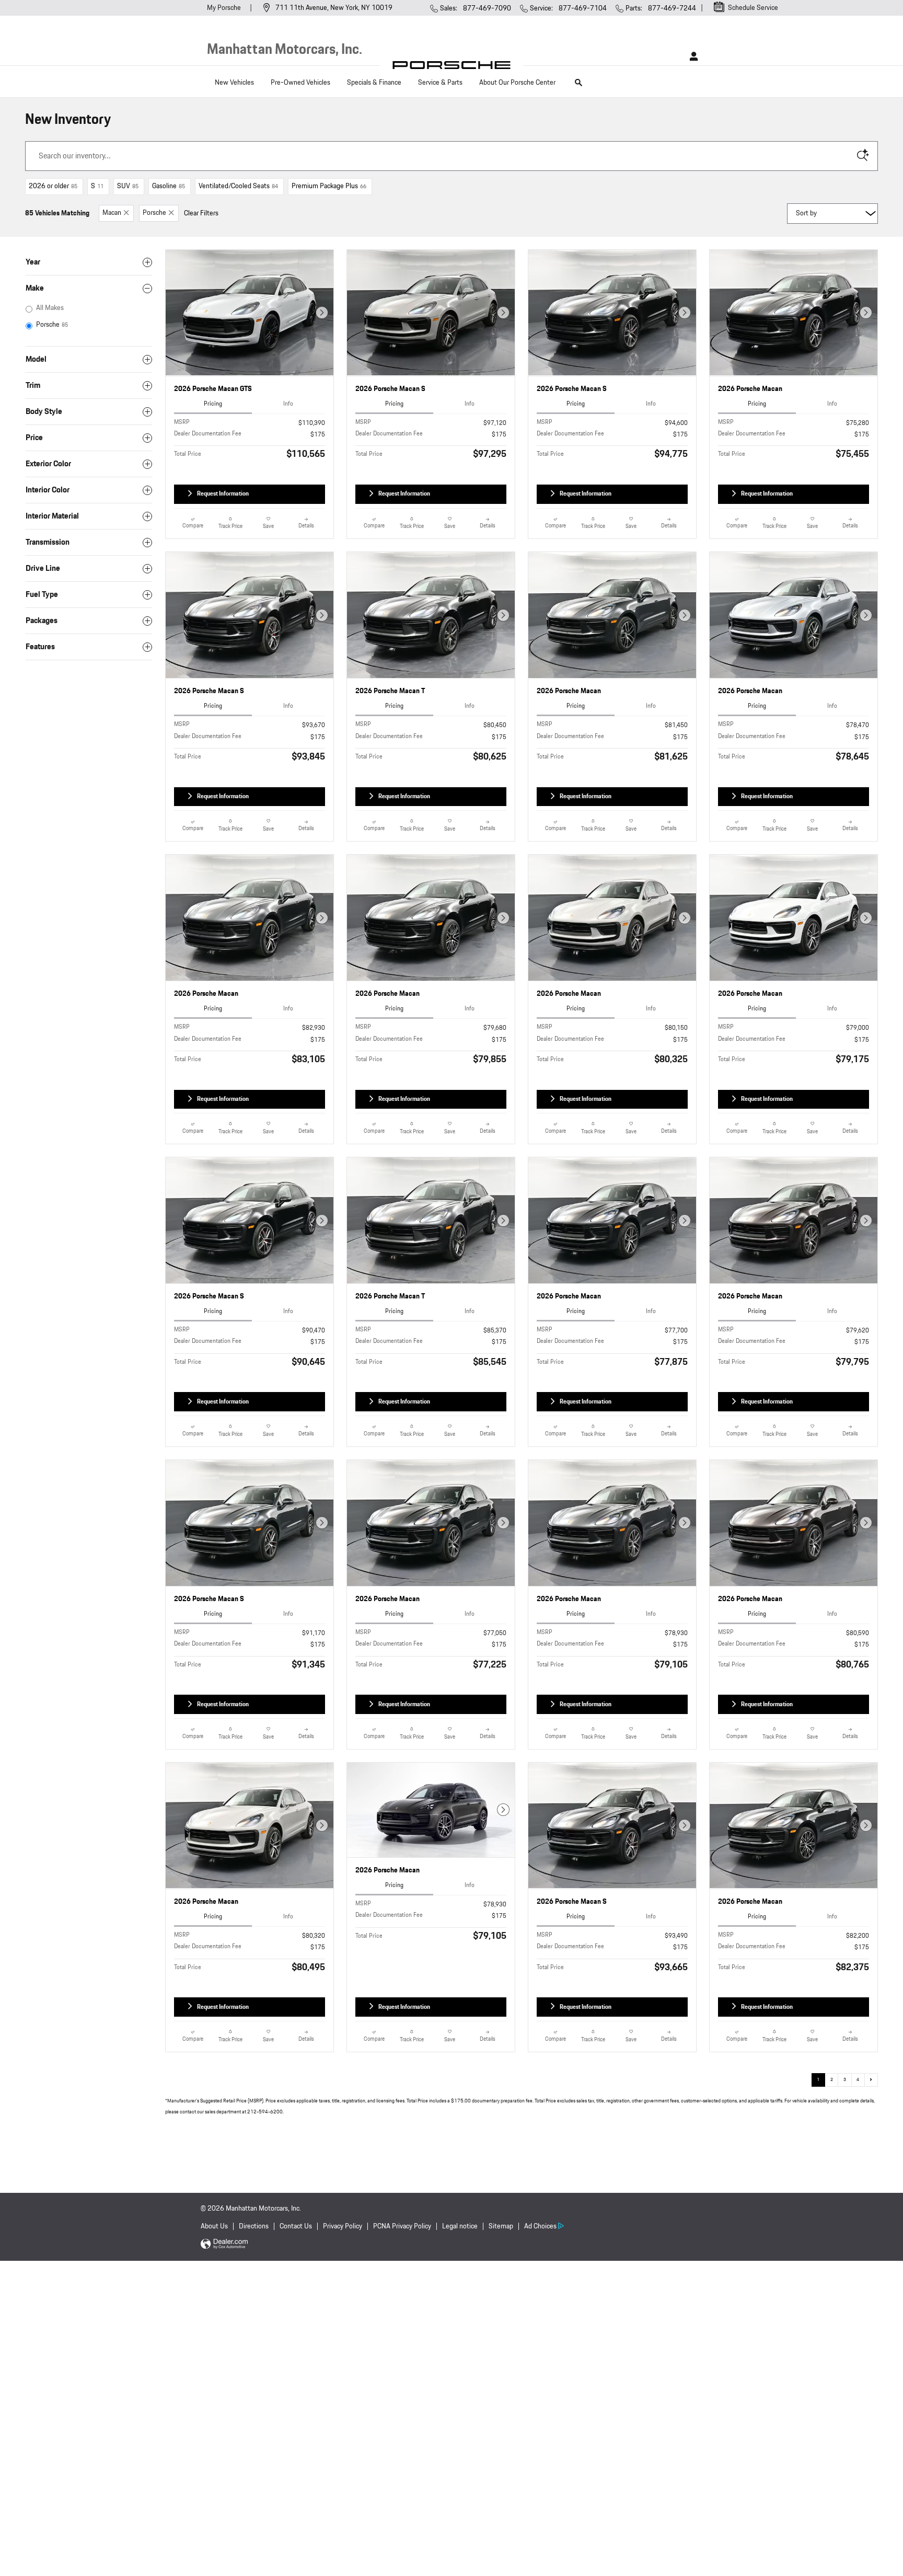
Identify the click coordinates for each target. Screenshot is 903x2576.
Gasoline (169, 186)
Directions (254, 2226)
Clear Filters (201, 213)
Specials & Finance (374, 83)
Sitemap (501, 2226)
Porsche (154, 213)
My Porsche (225, 8)
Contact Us (296, 2226)
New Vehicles (234, 83)
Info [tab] (288, 404)
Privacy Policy (343, 2226)
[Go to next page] (871, 2080)
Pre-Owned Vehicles (300, 83)
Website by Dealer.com (224, 2244)
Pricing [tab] (213, 404)
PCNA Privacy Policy (402, 2226)
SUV (128, 186)
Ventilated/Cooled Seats (238, 186)
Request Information (223, 493)
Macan (112, 213)
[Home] (452, 68)
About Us (214, 2226)
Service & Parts (440, 83)
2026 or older (53, 186)
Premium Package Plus (329, 186)
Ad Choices (540, 2226)
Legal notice (460, 2226)
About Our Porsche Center (517, 83)
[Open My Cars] (691, 56)
